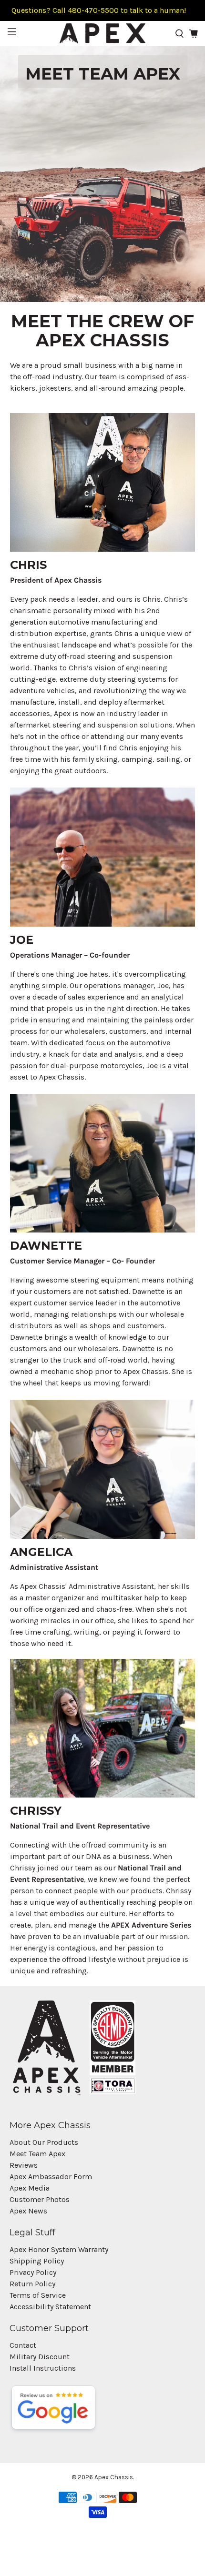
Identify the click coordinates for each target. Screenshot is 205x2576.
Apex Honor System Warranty (59, 2249)
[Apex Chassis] (103, 33)
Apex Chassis (114, 2477)
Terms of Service (38, 2295)
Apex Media (30, 2188)
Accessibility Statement (50, 2307)
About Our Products (44, 2142)
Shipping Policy (37, 2261)
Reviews (24, 2165)
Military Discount (40, 2357)
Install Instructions (43, 2368)
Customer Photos (40, 2199)
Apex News (28, 2211)
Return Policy (32, 2284)
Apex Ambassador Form (51, 2177)
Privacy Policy (33, 2272)
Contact (23, 2345)
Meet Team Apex (37, 2154)
